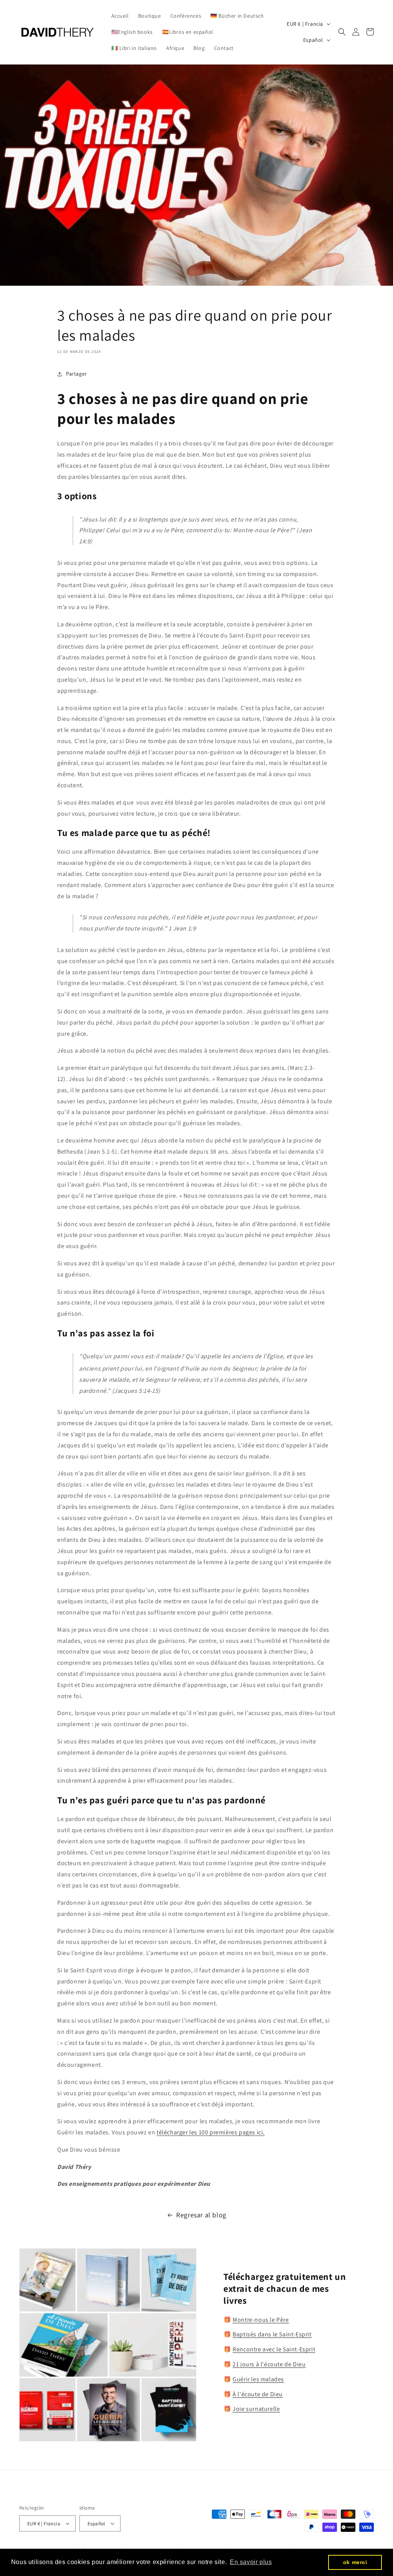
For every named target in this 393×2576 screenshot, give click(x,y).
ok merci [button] (355, 2562)
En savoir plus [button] (251, 2562)
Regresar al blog (201, 2215)
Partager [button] (77, 374)
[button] (342, 32)
